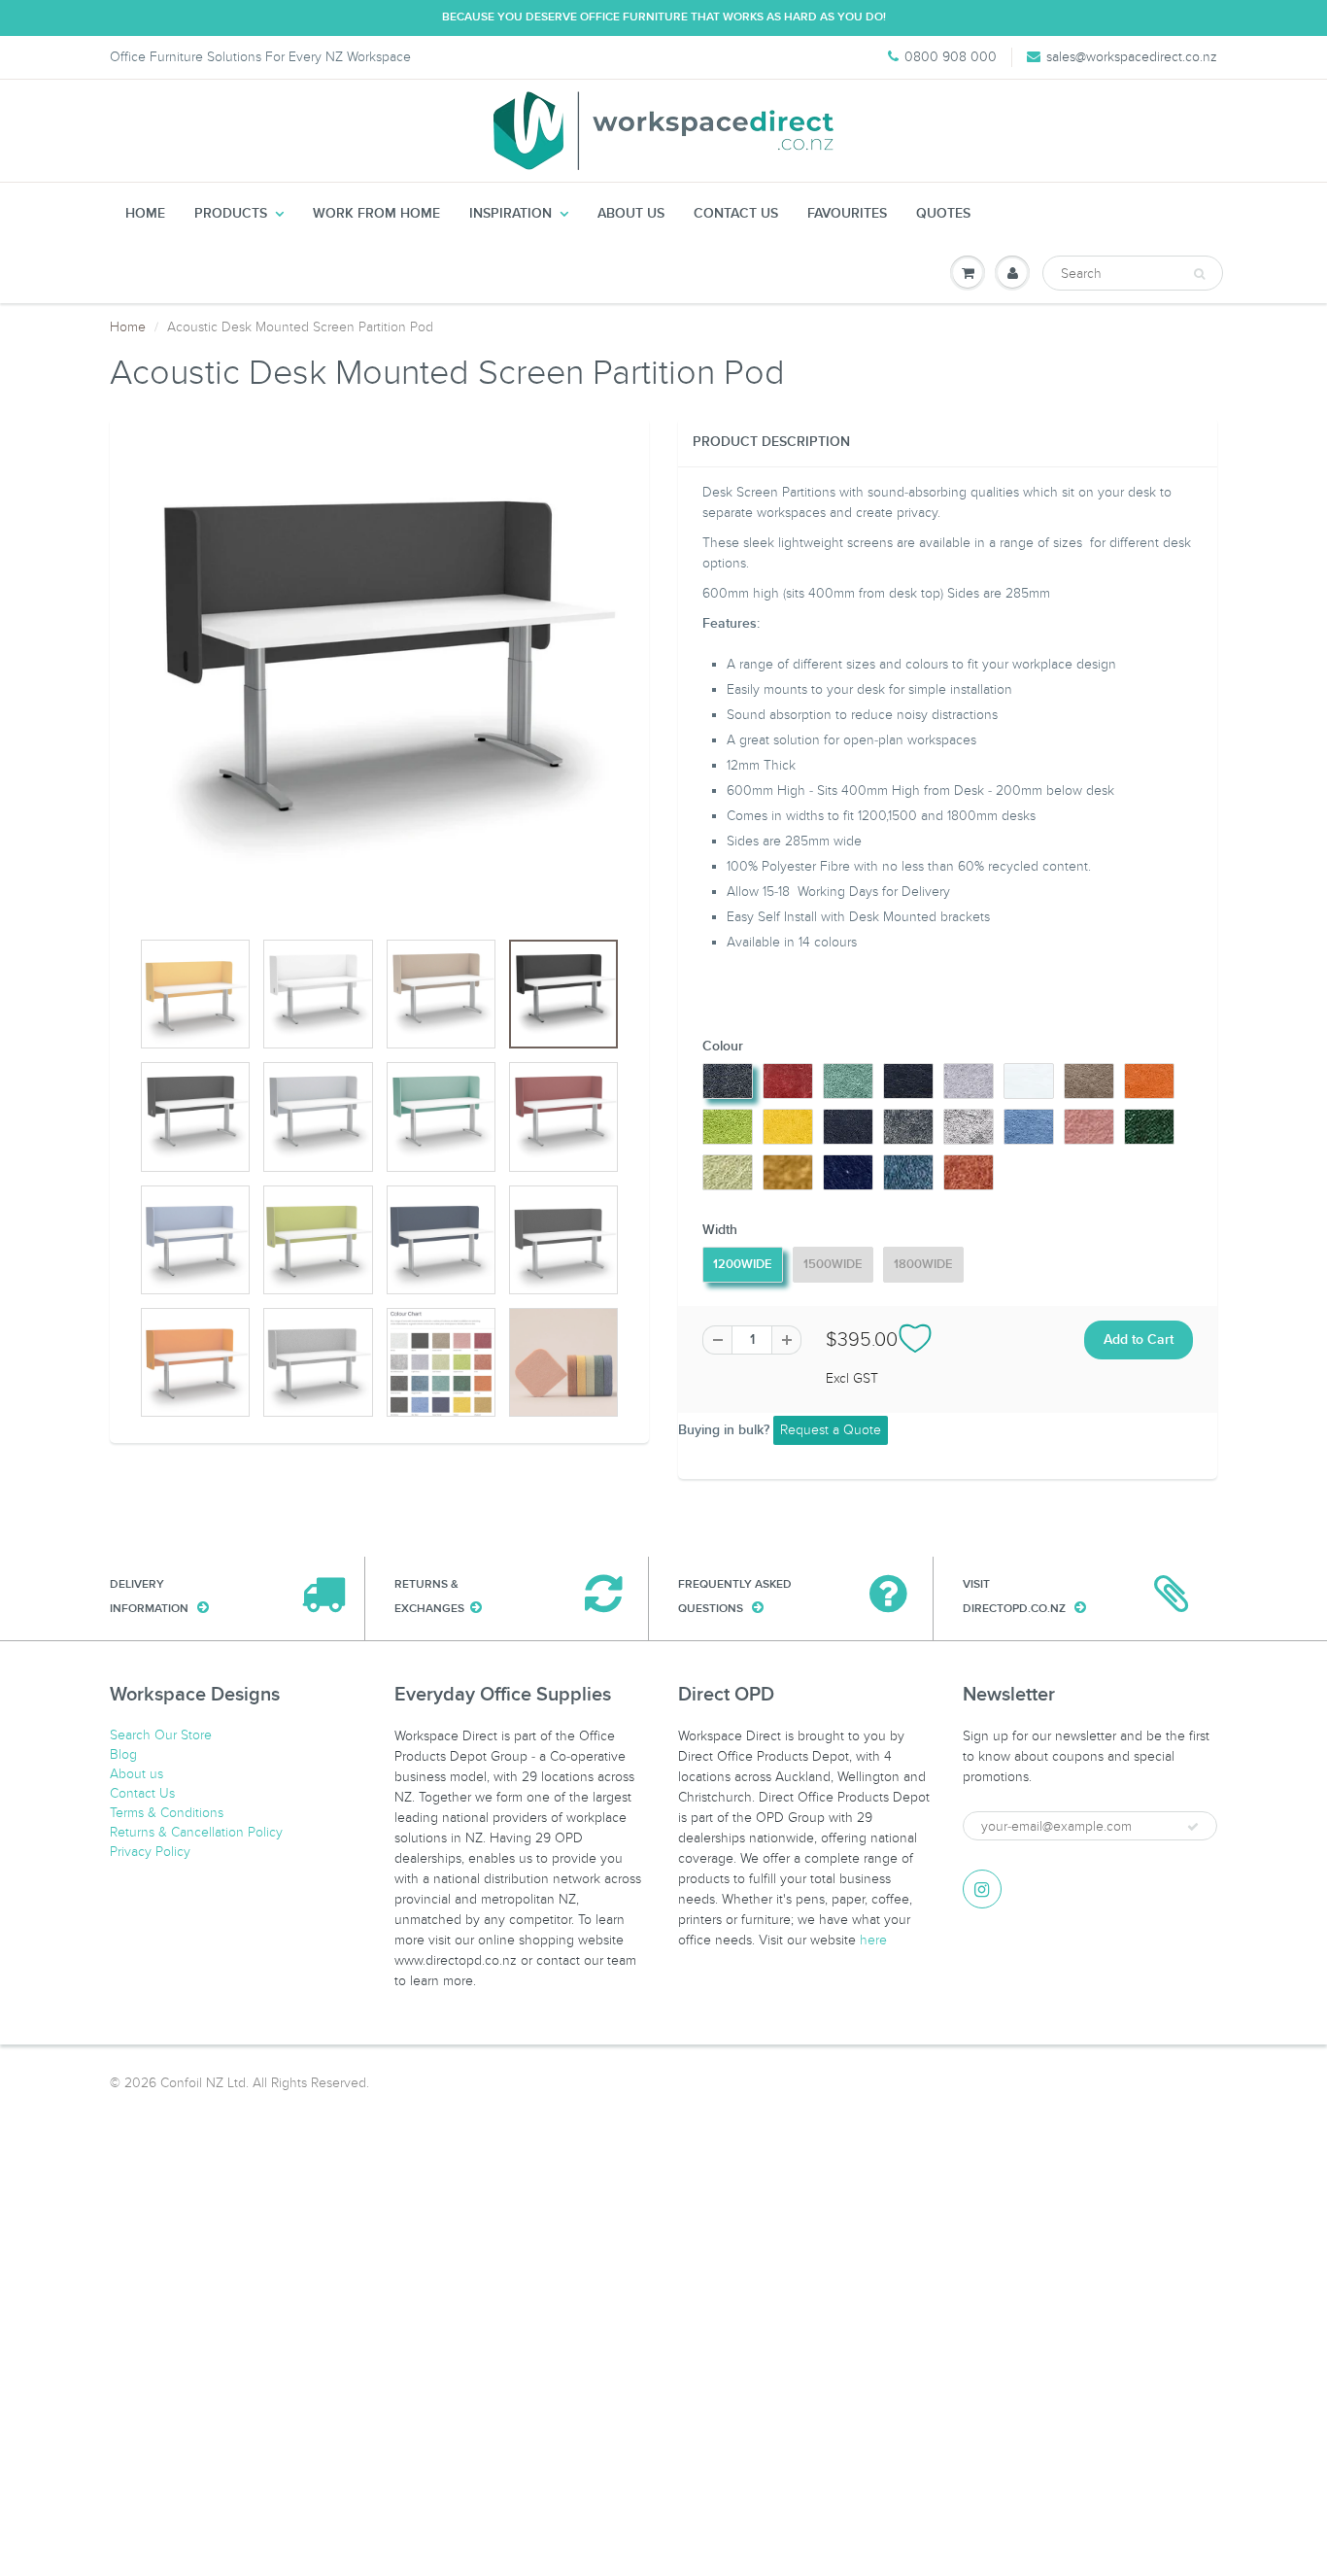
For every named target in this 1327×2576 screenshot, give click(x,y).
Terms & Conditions (167, 1813)
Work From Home (376, 214)
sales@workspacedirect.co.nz (1132, 57)
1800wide (923, 1265)
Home (145, 214)
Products (231, 214)
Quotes (943, 214)
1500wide (833, 1265)
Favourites (847, 214)
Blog (123, 1754)
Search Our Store (161, 1735)
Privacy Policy (150, 1852)
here (873, 1940)
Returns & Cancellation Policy (196, 1832)
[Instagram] (982, 1889)
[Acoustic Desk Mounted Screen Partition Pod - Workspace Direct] (379, 683)
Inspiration (510, 214)
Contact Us (736, 214)
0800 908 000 (951, 57)
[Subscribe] (1193, 1827)
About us (631, 214)
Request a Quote (831, 1430)
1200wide (743, 1265)
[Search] (1199, 274)
